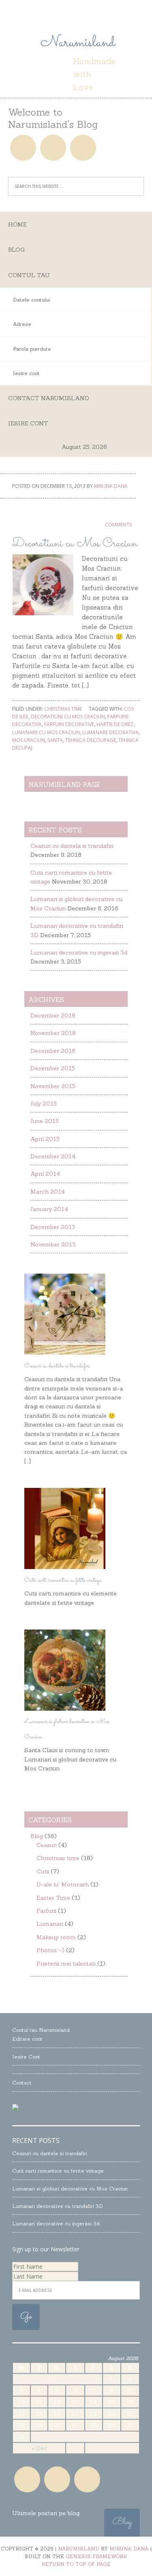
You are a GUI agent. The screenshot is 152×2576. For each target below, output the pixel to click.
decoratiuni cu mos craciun (68, 717)
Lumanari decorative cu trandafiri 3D (58, 2206)
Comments (118, 525)
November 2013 (53, 1244)
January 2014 (49, 1209)
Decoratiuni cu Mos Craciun (75, 544)
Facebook (23, 148)
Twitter (83, 148)
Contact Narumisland (49, 398)
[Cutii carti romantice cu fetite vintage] (65, 1567)
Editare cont (27, 2039)
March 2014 (48, 1192)
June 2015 (45, 1121)
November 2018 (53, 1033)
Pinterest (53, 148)
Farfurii (46, 1911)
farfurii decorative (69, 724)
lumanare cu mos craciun (46, 732)
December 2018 (53, 1015)
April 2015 (45, 1139)
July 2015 (44, 1104)
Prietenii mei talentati (66, 1964)
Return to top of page (76, 2564)
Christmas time (63, 709)
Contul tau (29, 275)
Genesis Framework (96, 2556)
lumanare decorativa (110, 732)
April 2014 (45, 1174)
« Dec (39, 2448)
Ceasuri (47, 1845)
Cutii (43, 1871)
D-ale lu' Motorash (63, 1884)
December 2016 (53, 1051)
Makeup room (56, 1937)
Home (17, 224)
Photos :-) (50, 1950)
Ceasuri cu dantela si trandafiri (72, 846)
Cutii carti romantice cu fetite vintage (63, 1580)
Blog (16, 250)
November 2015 (53, 1086)
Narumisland (76, 43)
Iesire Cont (26, 2057)
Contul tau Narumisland (41, 2030)
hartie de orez (115, 724)
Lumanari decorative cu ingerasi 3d (79, 953)
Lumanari (50, 1924)
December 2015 (53, 1068)
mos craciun (29, 740)
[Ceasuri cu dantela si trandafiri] (65, 1353)
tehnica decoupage (91, 740)
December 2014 (53, 1156)
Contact (22, 2083)
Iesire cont (28, 423)
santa (55, 740)
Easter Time (53, 1898)
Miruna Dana (129, 2549)
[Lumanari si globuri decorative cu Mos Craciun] (65, 1709)
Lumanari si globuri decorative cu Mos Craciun (70, 2189)
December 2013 (53, 1227)
